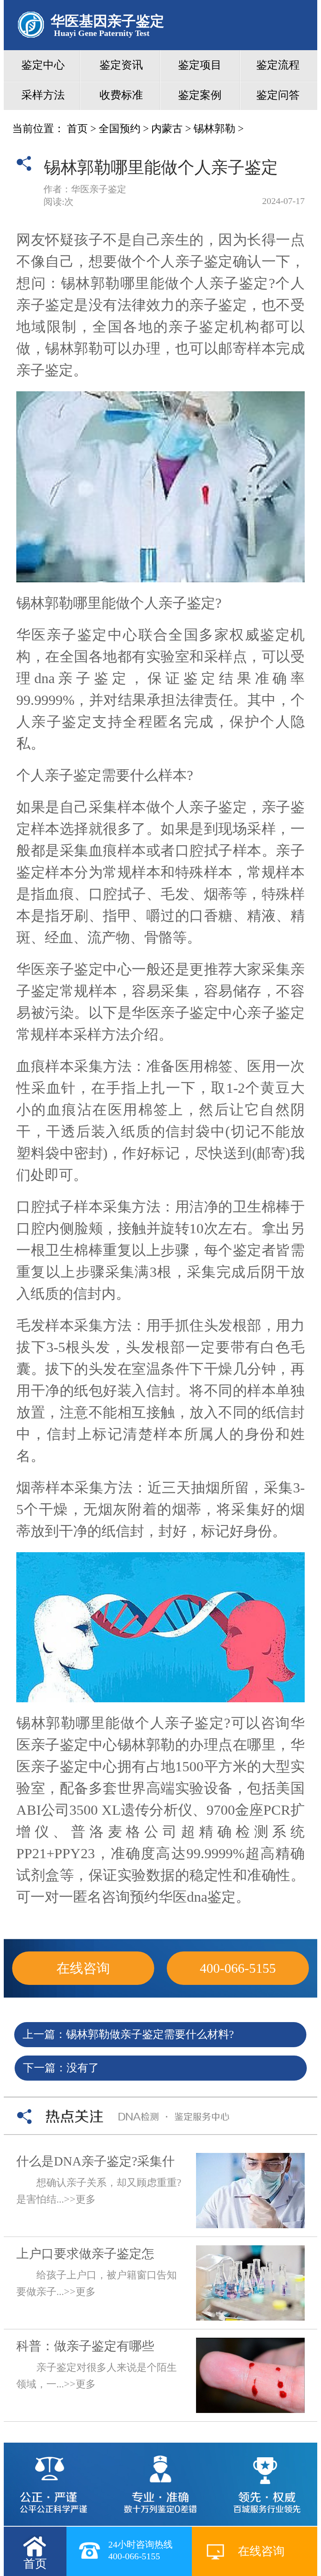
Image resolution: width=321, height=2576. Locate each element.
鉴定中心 (43, 65)
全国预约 (120, 129)
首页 (77, 129)
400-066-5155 (238, 1968)
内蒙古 (167, 129)
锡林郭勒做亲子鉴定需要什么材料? (150, 2034)
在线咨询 (83, 1968)
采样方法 (43, 95)
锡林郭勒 (214, 129)
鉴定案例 (200, 95)
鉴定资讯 (121, 65)
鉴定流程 (278, 65)
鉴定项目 (200, 65)
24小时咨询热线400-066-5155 (140, 2550)
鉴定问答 (278, 95)
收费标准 (121, 95)
